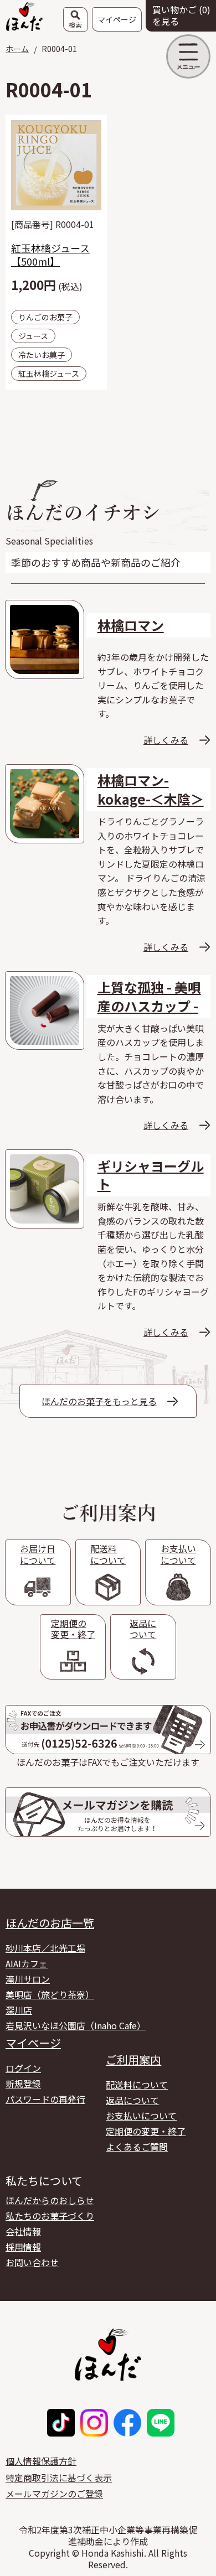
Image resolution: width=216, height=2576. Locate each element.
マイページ (33, 2043)
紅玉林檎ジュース (49, 374)
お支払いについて (141, 2116)
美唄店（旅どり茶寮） (50, 1994)
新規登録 (23, 2083)
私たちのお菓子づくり (50, 2216)
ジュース (33, 336)
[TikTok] (61, 2423)
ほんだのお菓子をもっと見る (99, 1401)
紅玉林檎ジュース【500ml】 (50, 255)
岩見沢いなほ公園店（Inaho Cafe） (76, 2025)
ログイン (23, 2068)
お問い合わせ (32, 2262)
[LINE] (161, 2423)
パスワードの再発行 (45, 2099)
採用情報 (23, 2247)
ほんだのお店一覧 (50, 1923)
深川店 (19, 2010)
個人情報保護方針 (41, 2461)
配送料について (137, 2085)
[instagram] (94, 2423)
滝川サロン (28, 1979)
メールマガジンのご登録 (54, 2494)
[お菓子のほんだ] (24, 15)
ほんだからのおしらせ (50, 2200)
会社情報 (23, 2231)
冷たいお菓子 (42, 355)
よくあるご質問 (137, 2147)
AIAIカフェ (27, 1963)
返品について (132, 2100)
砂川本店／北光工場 (45, 1948)
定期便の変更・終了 (146, 2131)
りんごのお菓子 (45, 317)
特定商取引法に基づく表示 (59, 2477)
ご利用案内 (133, 2060)
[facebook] (127, 2423)
